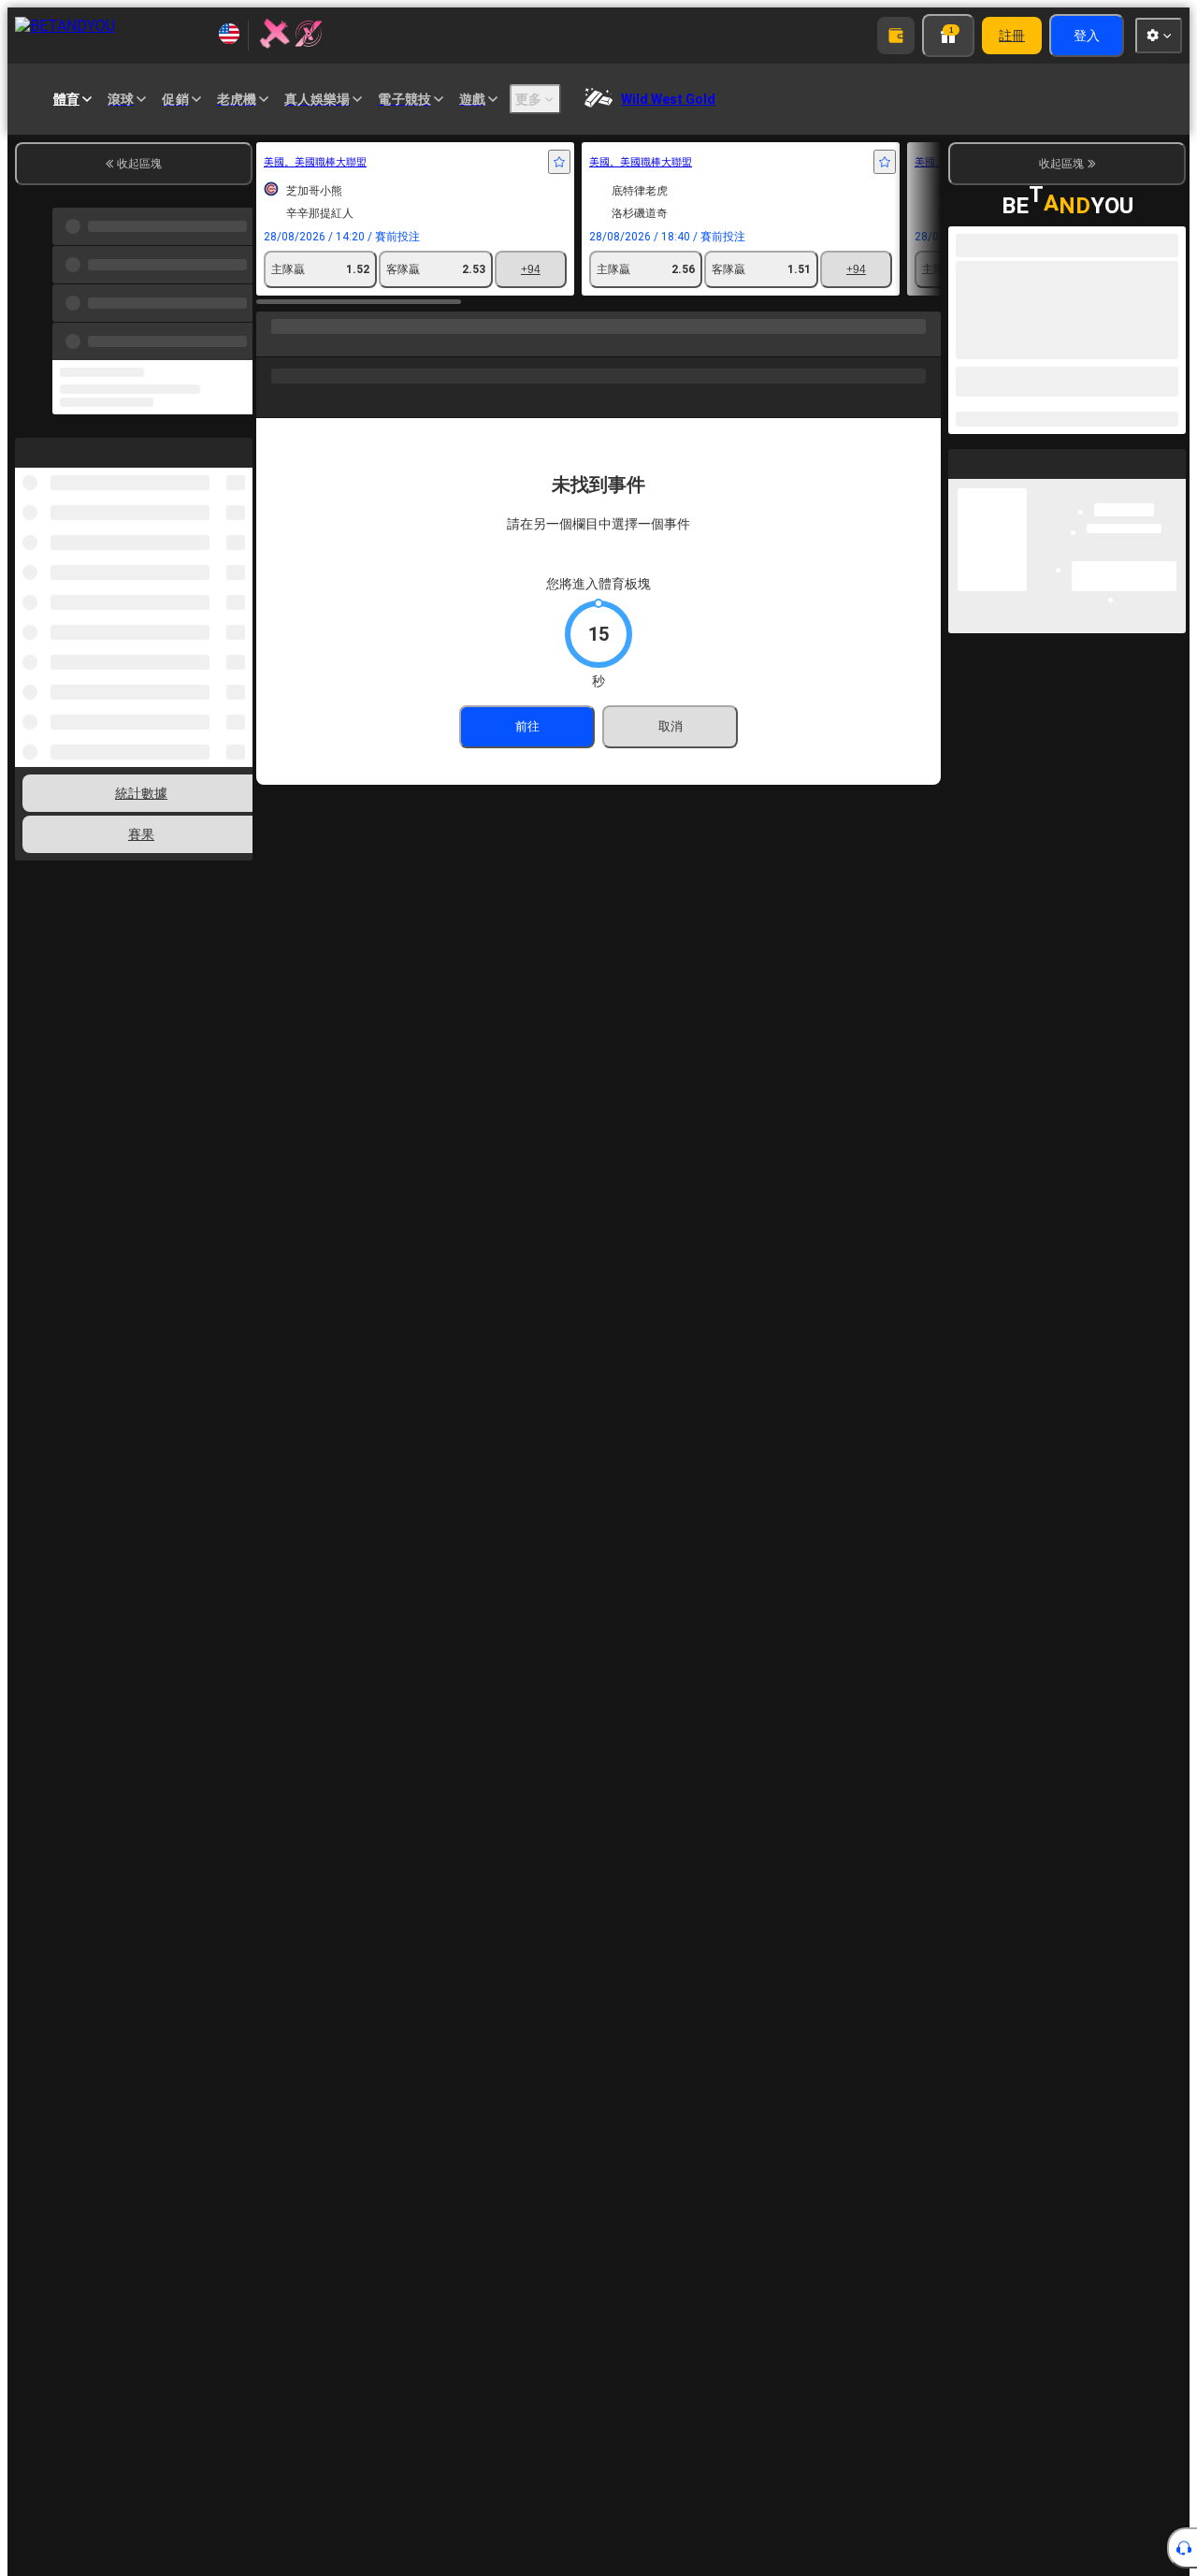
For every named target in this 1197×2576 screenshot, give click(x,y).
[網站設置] (1159, 36)
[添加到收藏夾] (559, 162)
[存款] (896, 36)
